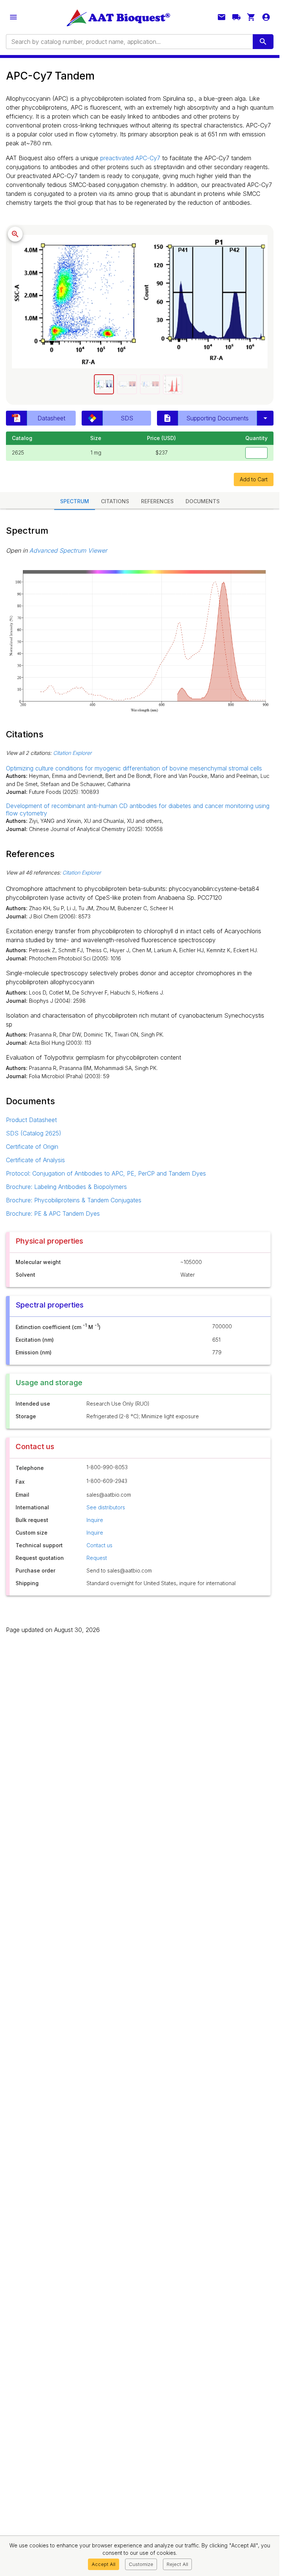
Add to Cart (254, 479)
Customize (141, 2564)
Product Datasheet (31, 1120)
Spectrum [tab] (75, 501)
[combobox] (129, 42)
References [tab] (157, 501)
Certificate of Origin (32, 1147)
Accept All (104, 2564)
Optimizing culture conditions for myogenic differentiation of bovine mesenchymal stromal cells (134, 768)
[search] (263, 42)
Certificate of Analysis (35, 1160)
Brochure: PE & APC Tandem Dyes (53, 1213)
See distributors (106, 1507)
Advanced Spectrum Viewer (68, 550)
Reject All (177, 2564)
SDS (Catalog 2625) (34, 1133)
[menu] (13, 17)
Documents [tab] (203, 501)
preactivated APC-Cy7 (130, 158)
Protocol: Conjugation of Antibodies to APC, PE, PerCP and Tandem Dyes (106, 1173)
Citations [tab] (115, 501)
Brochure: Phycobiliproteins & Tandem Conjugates (74, 1200)
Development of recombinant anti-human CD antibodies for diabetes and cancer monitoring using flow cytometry (138, 809)
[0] (251, 17)
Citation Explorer (72, 753)
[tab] (104, 384)
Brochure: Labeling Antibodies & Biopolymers (66, 1187)
